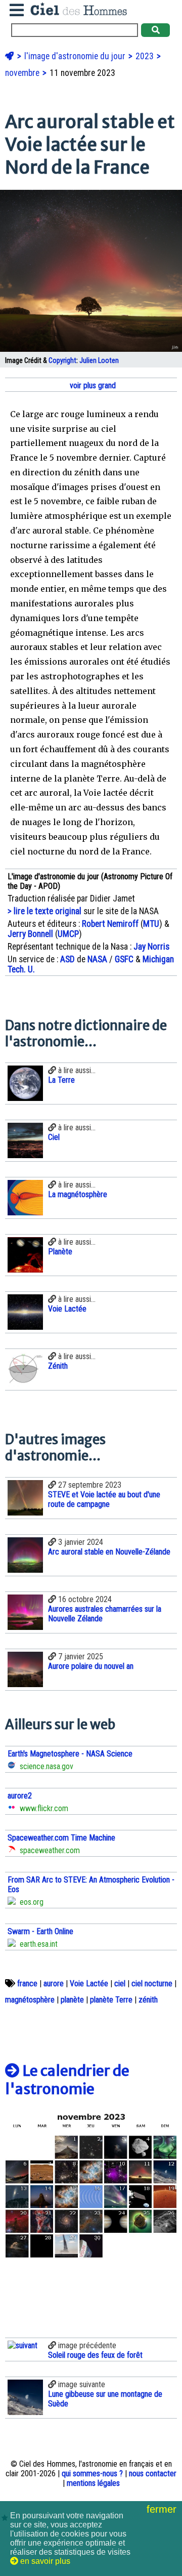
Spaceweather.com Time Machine (61, 1838)
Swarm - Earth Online (40, 1931)
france (27, 1984)
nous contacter (153, 2473)
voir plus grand (92, 385)
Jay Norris (151, 947)
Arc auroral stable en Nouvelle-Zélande (109, 1552)
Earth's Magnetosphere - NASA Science (70, 1754)
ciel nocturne (152, 1984)
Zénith (58, 1366)
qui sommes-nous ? (92, 2473)
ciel (120, 1984)
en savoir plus (44, 2561)
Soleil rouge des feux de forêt (95, 2355)
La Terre (61, 1080)
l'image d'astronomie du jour (76, 56)
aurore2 (20, 1796)
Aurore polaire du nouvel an (91, 1666)
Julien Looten (99, 361)
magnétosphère (30, 2000)
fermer (163, 2509)
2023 (146, 56)
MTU (151, 924)
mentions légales (93, 2483)
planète (72, 2000)
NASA (97, 959)
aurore (54, 1984)
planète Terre (111, 2000)
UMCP (68, 934)
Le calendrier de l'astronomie (67, 2080)
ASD (67, 959)
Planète (60, 1252)
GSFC (124, 959)
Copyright (62, 361)
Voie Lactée (67, 1309)
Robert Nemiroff (110, 924)
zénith (148, 2000)
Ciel (54, 1137)
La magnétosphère (78, 1194)
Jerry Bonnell (30, 934)
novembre (23, 73)
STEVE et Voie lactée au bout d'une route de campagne (104, 1499)
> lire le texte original (44, 911)
